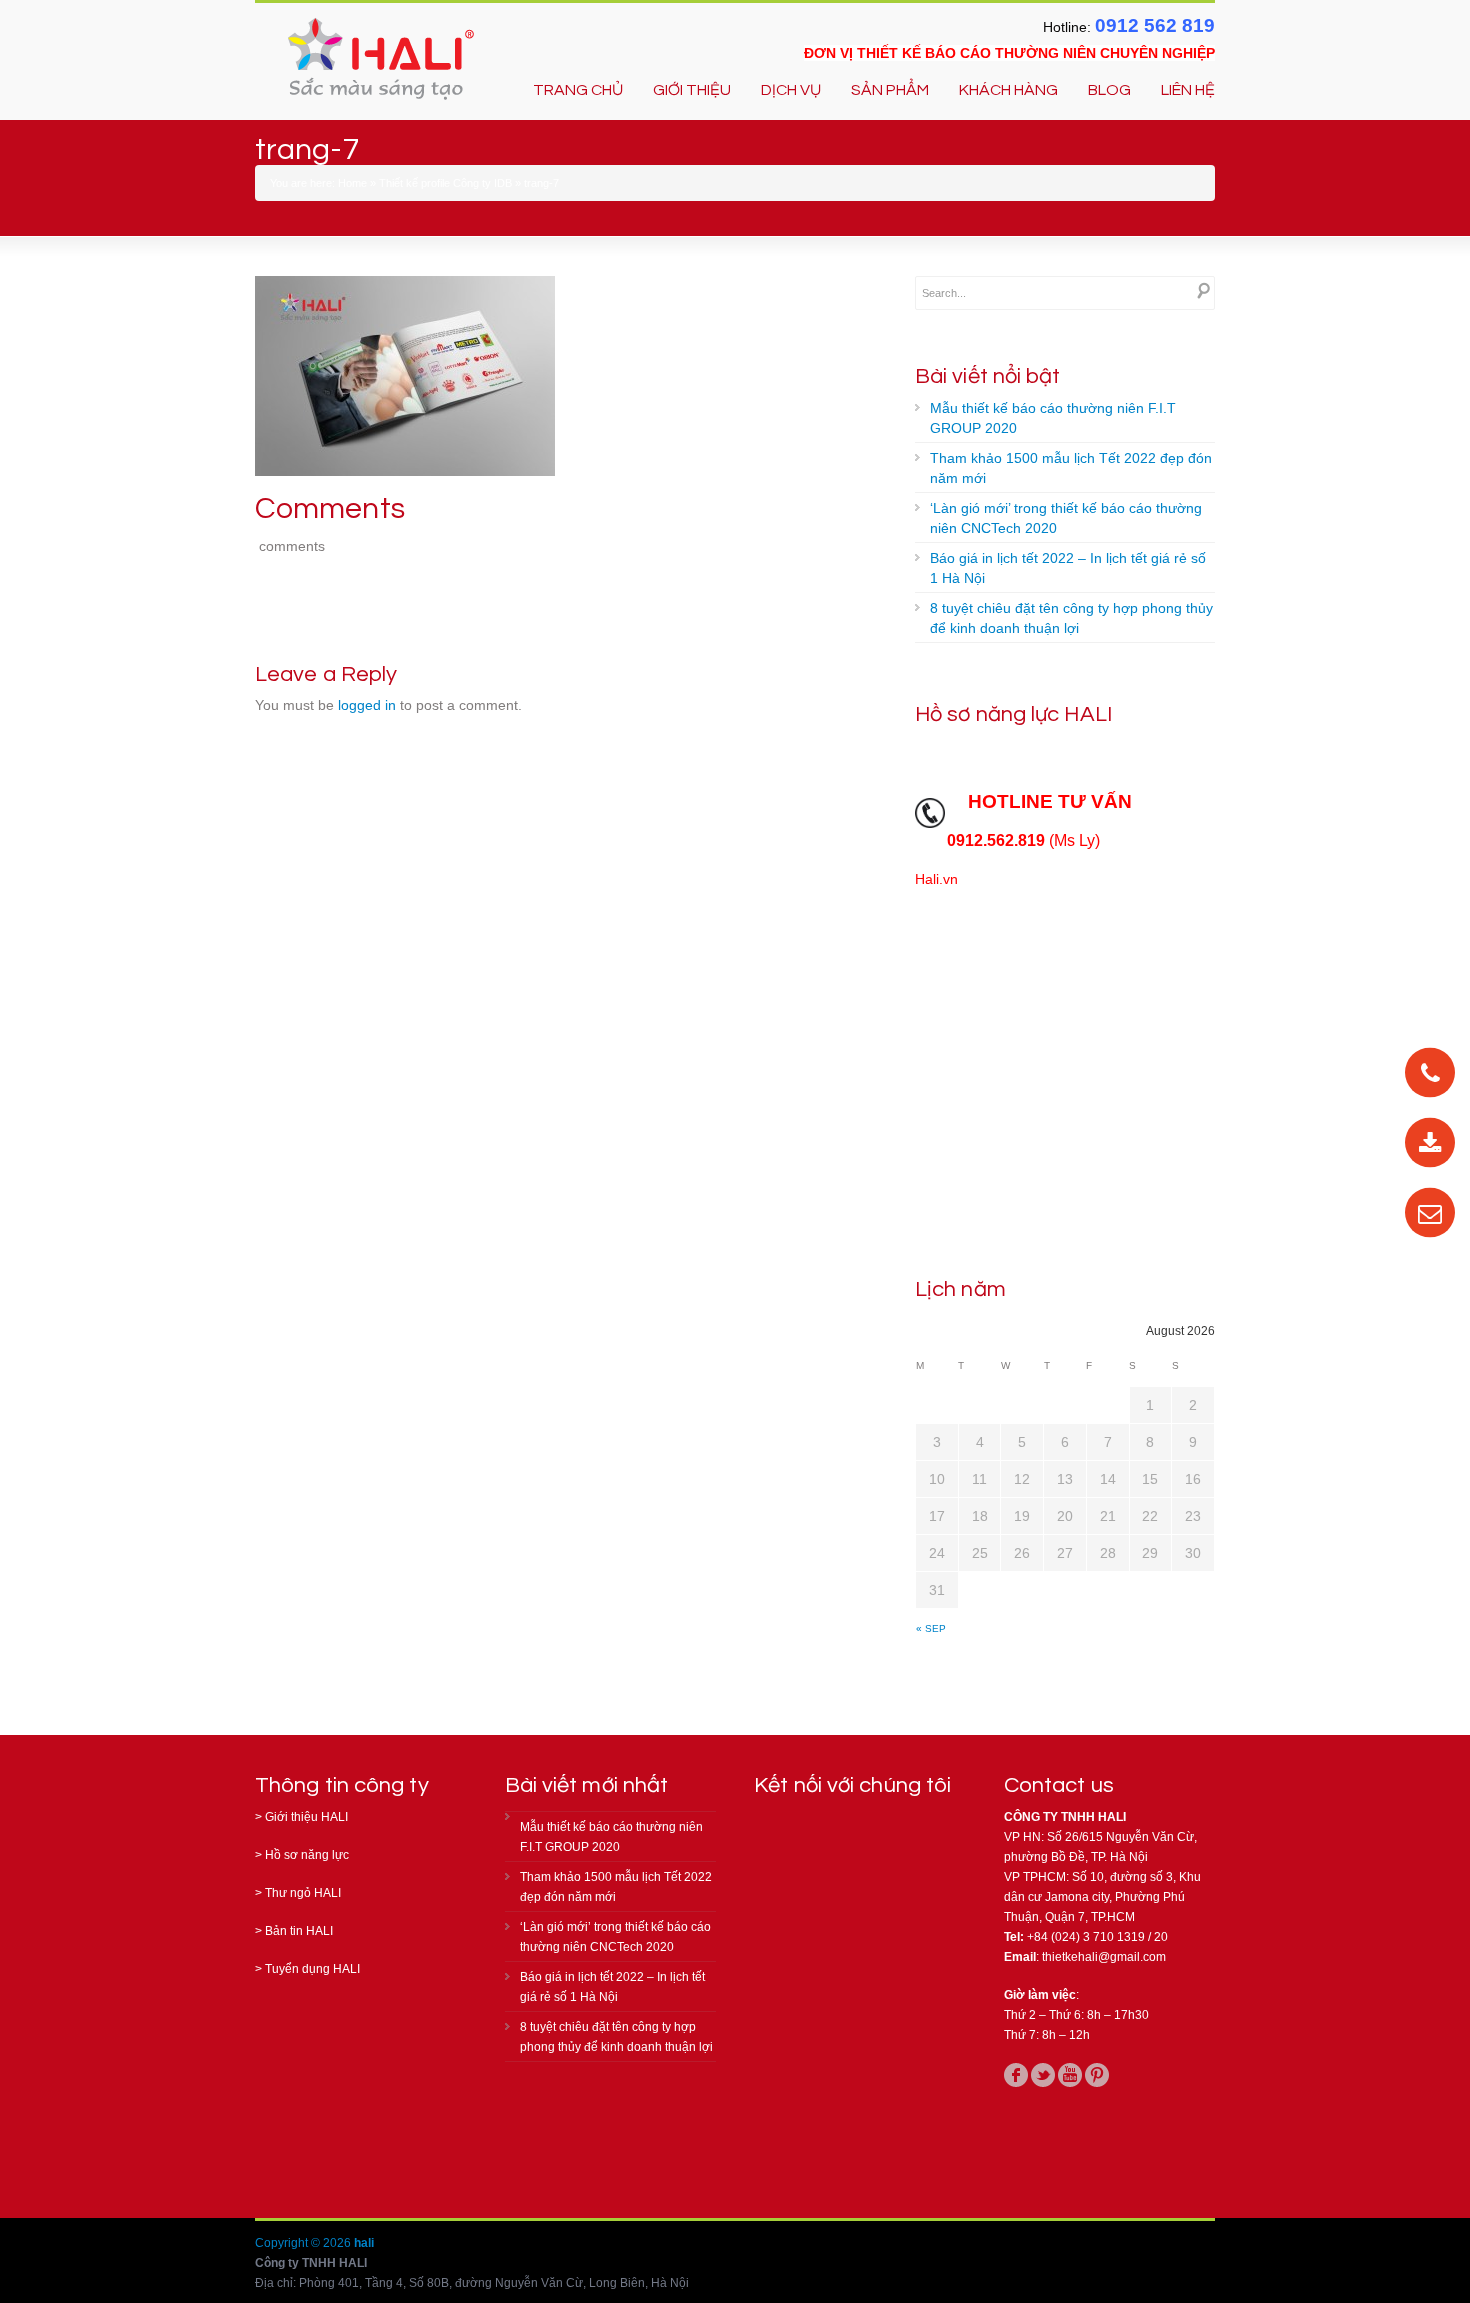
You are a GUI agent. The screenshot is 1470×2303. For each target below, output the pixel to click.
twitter (1043, 2075)
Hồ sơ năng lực (307, 1855)
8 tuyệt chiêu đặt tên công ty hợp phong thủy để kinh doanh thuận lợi (1071, 618)
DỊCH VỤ (791, 90)
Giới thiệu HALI (306, 1817)
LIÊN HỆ (1188, 90)
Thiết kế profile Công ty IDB (445, 183)
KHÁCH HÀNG (1008, 90)
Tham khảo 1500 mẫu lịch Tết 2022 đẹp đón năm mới (1071, 468)
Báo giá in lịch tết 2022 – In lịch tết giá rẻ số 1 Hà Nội (1068, 568)
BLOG (1109, 90)
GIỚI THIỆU (692, 90)
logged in (367, 705)
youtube (1070, 2075)
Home (352, 183)
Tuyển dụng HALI (312, 1969)
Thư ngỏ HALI (303, 1893)
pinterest (1097, 2075)
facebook (1016, 2075)
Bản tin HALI (299, 1931)
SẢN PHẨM (890, 90)
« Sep (931, 1628)
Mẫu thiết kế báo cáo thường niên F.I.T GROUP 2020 (1053, 418)
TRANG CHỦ (578, 90)
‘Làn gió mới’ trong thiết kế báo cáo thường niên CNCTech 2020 (1066, 518)
